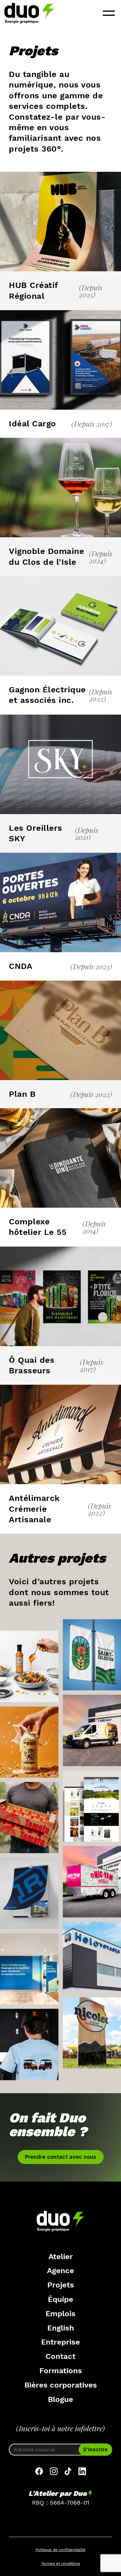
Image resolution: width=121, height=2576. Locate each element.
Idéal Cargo (32, 424)
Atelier (61, 2256)
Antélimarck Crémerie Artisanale (34, 1509)
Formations (61, 2371)
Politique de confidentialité (60, 2550)
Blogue (60, 2399)
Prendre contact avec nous (61, 2157)
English (61, 2328)
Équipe (60, 2299)
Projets (61, 2285)
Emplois (60, 2314)
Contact (60, 2356)
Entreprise (60, 2342)
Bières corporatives (61, 2385)
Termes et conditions (61, 2564)
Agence (60, 2270)
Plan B (22, 1094)
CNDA (21, 966)
